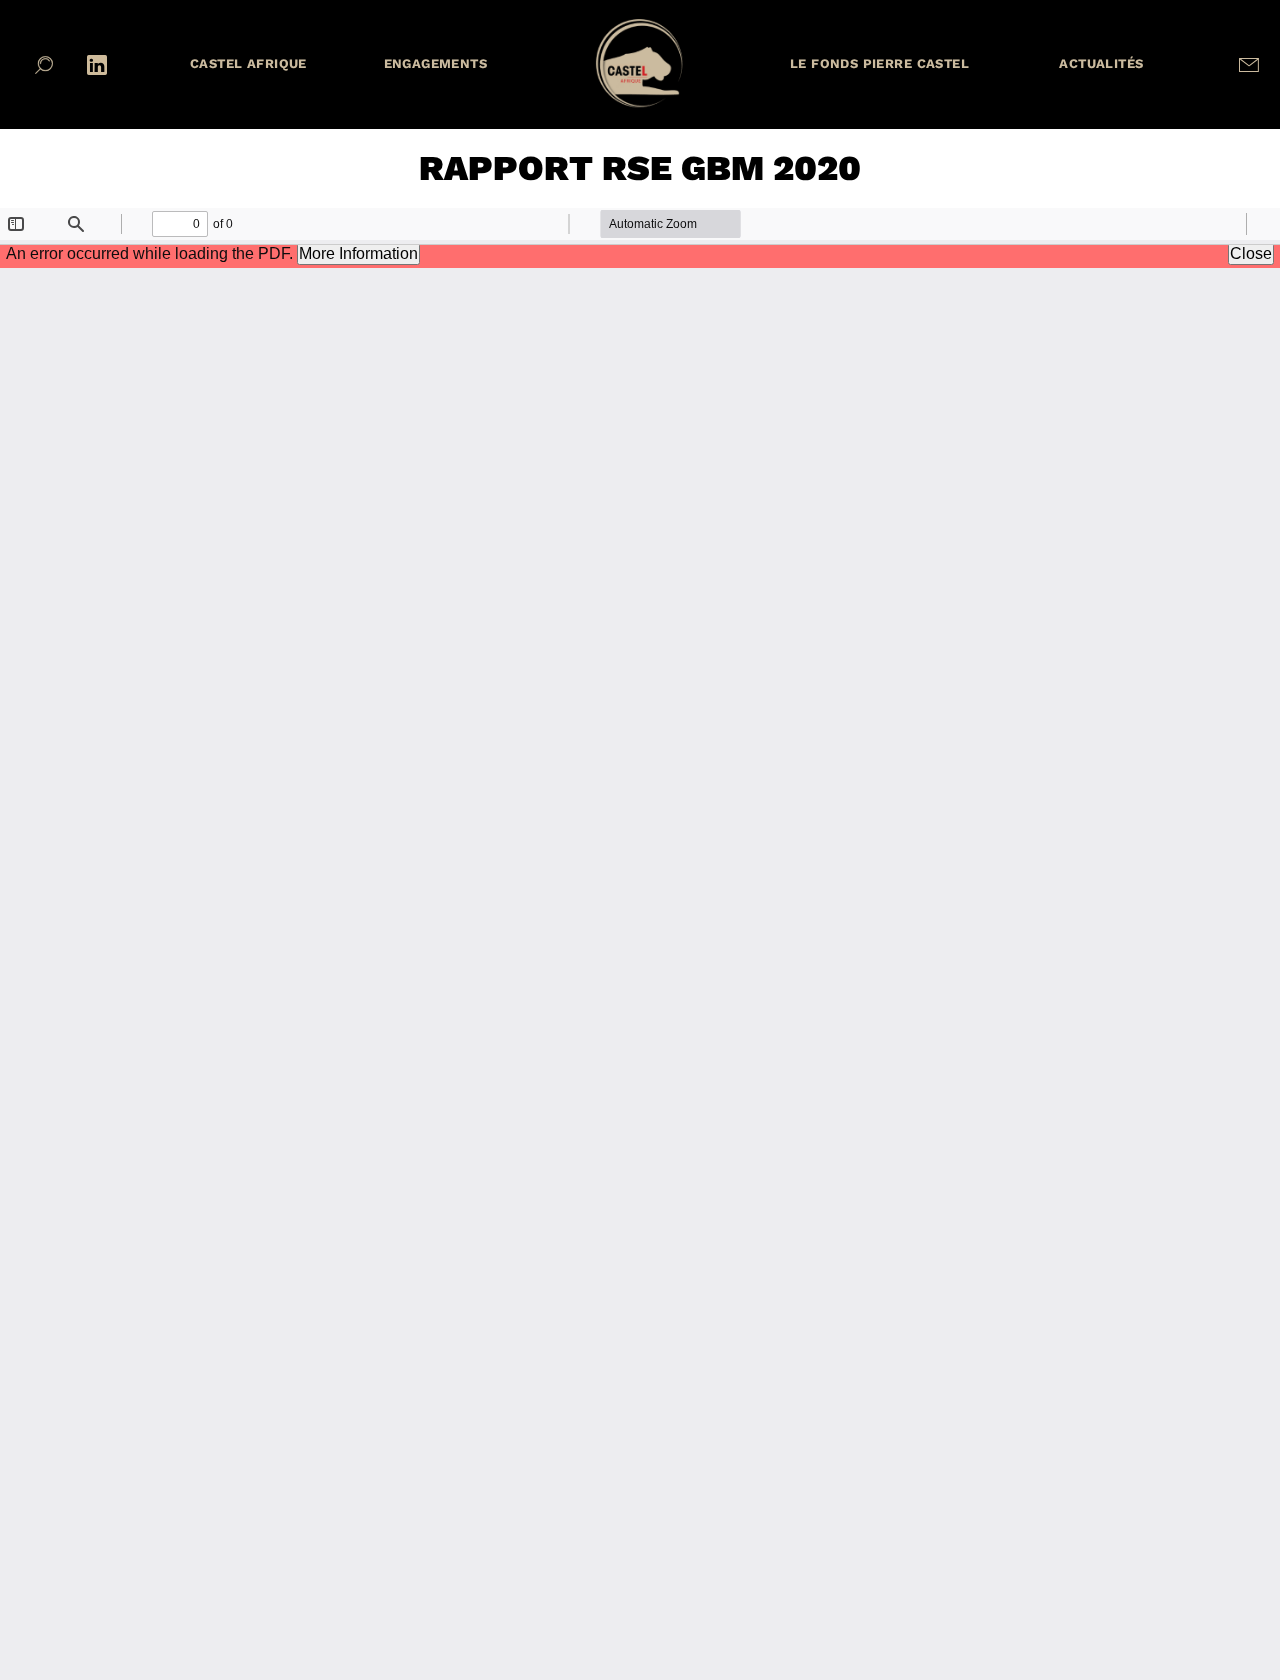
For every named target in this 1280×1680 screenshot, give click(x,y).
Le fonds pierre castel (879, 63)
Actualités (1101, 63)
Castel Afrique (248, 63)
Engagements (436, 63)
